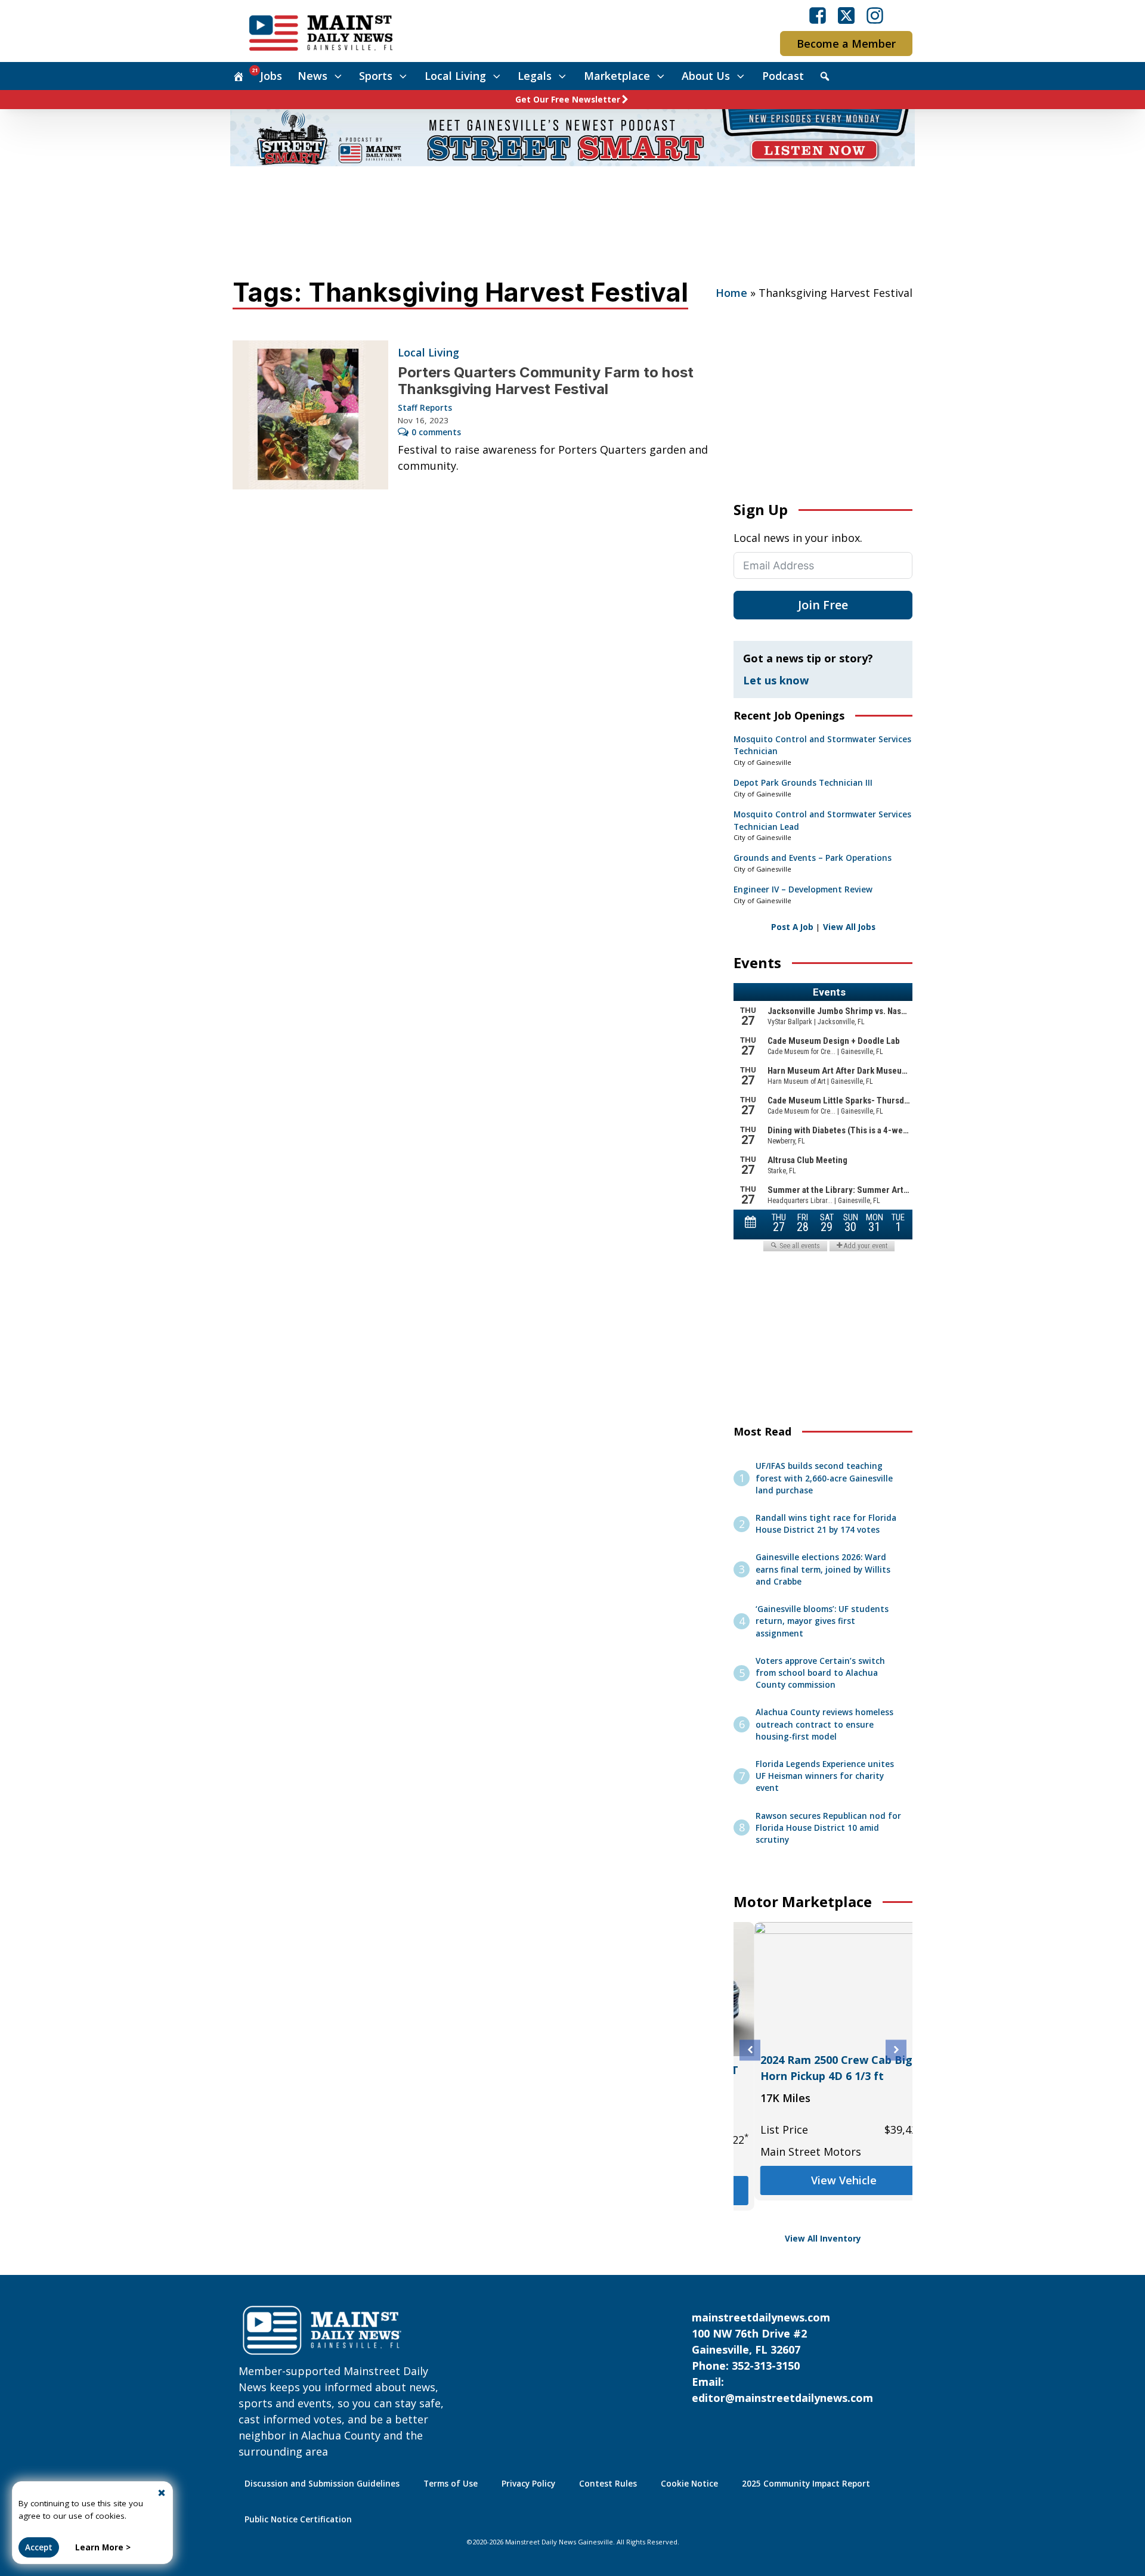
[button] (750, 2050)
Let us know (776, 680)
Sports (376, 76)
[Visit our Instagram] (875, 16)
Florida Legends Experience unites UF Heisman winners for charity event (825, 1776)
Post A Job (792, 927)
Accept (39, 2547)
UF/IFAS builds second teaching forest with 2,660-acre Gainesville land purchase (824, 1478)
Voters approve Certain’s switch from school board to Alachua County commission (820, 1673)
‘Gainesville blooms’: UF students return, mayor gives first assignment (822, 1621)
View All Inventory (823, 2239)
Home (731, 293)
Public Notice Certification (298, 2519)
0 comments (436, 432)
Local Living (455, 76)
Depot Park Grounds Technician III (803, 783)
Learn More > (103, 2547)
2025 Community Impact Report (806, 2484)
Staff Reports (425, 408)
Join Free (823, 605)
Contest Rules (608, 2484)
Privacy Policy (528, 2484)
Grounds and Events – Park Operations (813, 858)
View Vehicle (823, 2180)
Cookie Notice (689, 2484)
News (312, 76)
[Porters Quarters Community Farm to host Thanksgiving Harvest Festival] (310, 415)
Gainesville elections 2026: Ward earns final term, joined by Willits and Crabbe (823, 1569)
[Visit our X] (846, 16)
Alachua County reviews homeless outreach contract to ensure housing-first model (824, 1724)
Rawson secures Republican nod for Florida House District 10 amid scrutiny (828, 1828)
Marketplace (617, 76)
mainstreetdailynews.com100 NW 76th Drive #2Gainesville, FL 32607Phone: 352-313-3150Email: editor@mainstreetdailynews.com (782, 2358)
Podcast (783, 76)
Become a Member (846, 44)
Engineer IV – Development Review (803, 889)
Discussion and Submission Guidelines (322, 2484)
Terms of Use (451, 2484)
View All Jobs (849, 927)
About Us (706, 76)
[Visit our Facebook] (818, 16)
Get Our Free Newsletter (568, 100)
